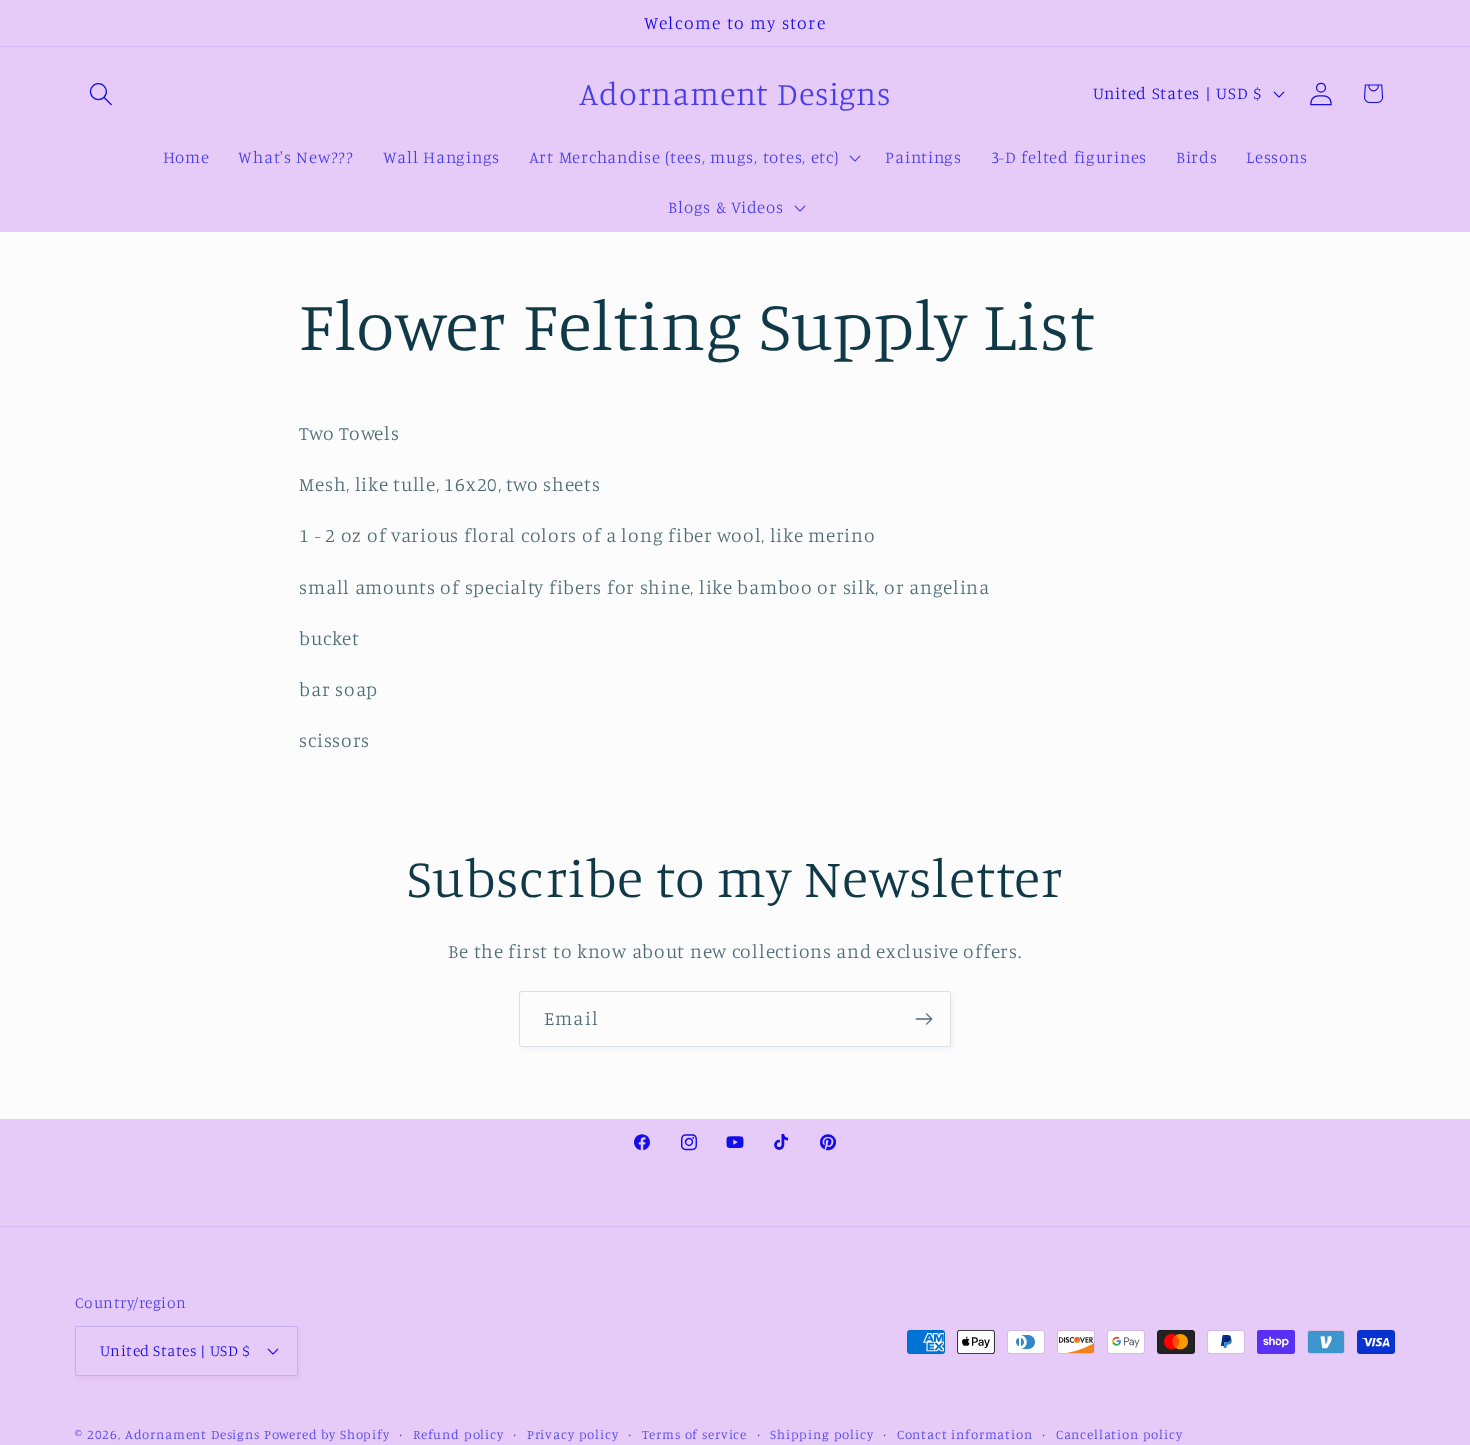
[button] (101, 93)
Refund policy (458, 1433)
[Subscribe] (923, 1019)
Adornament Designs (192, 1433)
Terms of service (694, 1433)
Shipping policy (822, 1433)
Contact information (965, 1433)
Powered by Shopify (327, 1433)
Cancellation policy (1119, 1433)
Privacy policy (573, 1433)
